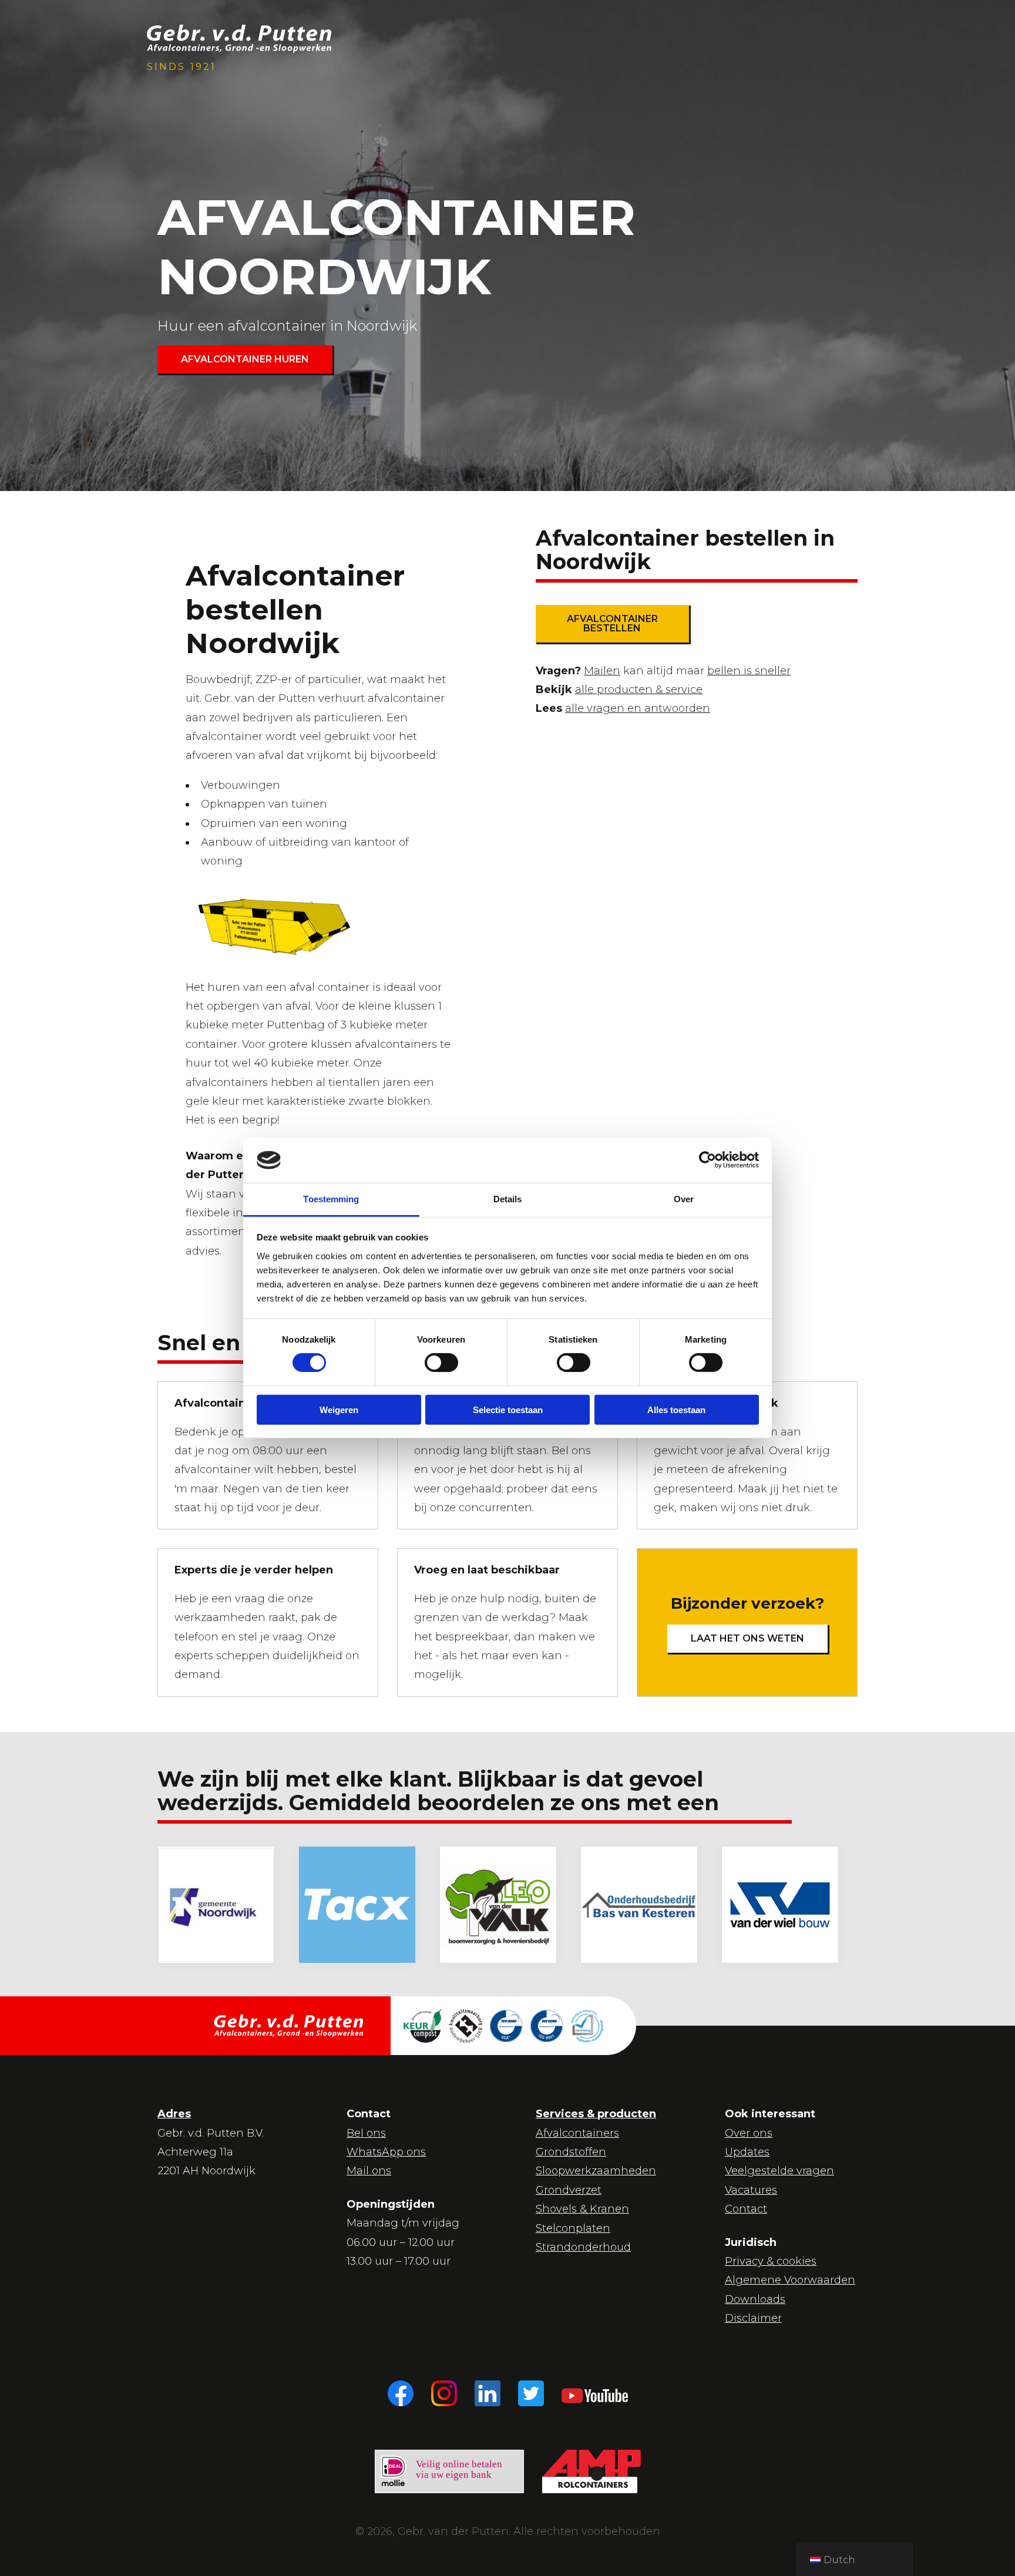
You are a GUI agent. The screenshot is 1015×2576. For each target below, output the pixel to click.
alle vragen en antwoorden (638, 708)
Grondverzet (569, 2190)
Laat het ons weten (747, 1638)
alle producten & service (639, 690)
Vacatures (751, 2190)
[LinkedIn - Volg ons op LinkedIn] (488, 2393)
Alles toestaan (676, 1409)
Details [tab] (508, 1199)
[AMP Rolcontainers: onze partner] (591, 2471)
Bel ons (366, 2133)
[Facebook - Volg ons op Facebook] (401, 2393)
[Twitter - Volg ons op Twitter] (531, 2393)
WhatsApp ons (386, 2152)
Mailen (602, 671)
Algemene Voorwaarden (790, 2280)
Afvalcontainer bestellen (612, 623)
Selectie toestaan (508, 1409)
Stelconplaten (573, 2228)
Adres (174, 2114)
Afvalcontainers (577, 2133)
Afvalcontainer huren (245, 359)
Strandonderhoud (583, 2247)
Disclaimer (753, 2318)
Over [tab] (684, 1199)
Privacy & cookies (771, 2261)
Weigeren (339, 1409)
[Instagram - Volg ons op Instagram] (444, 2393)
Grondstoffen (571, 2152)
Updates (747, 2152)
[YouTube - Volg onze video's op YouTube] (595, 2393)
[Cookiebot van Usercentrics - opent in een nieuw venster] (708, 1160)
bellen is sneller (749, 671)
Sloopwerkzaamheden (596, 2171)
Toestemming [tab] (331, 1199)
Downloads (755, 2299)
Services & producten (596, 2114)
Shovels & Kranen (582, 2209)
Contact (746, 2209)
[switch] (431, 1361)
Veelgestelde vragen (779, 2171)
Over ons (749, 2133)
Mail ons (369, 2171)
